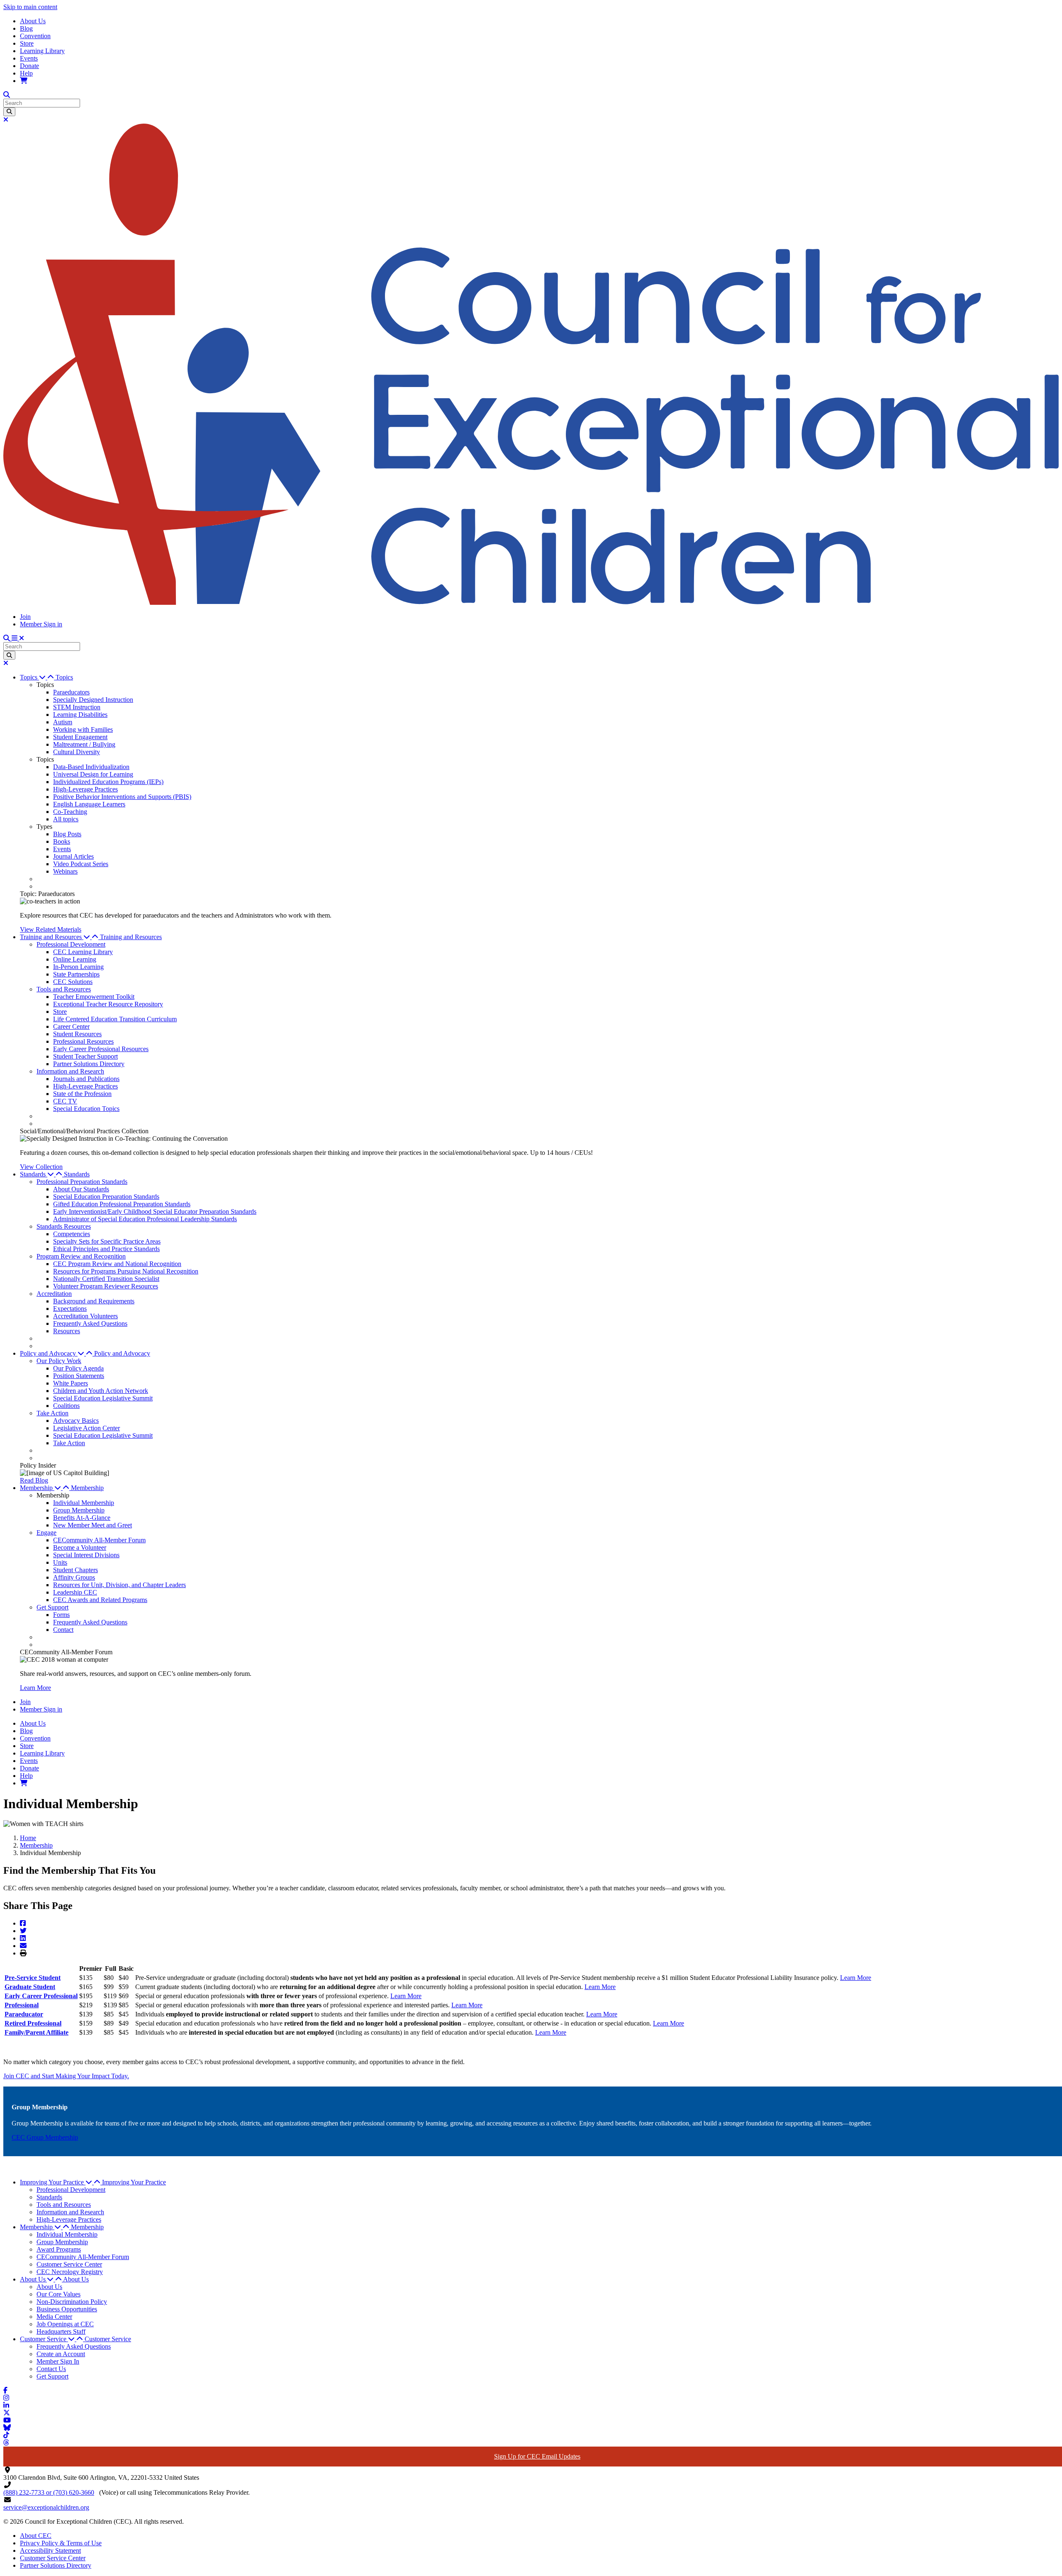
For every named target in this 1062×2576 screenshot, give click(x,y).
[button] (38, 677)
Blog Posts (67, 834)
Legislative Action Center (86, 1428)
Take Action (52, 1413)
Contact (63, 1630)
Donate (29, 66)
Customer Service (108, 2339)
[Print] (23, 1953)
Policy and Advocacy (122, 1353)
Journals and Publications (86, 1079)
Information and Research (70, 1071)
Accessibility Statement (50, 2550)
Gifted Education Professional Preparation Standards (122, 1204)
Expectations (70, 1309)
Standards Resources (64, 1226)
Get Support (52, 1607)
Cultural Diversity (77, 752)
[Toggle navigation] (18, 638)
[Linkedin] (23, 1938)
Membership (87, 1488)
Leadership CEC (75, 1592)
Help (26, 73)
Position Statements (79, 1376)
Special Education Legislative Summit (103, 1398)
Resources (67, 1331)
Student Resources (77, 1034)
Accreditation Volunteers (85, 1316)
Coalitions (66, 1406)
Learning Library (42, 51)
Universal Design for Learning (93, 774)
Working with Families (83, 729)
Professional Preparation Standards (82, 1182)
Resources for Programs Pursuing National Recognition (126, 1271)
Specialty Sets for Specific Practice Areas (107, 1241)
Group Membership (79, 1510)
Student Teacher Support (85, 1056)
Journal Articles (73, 856)
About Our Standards (81, 1189)
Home (28, 1838)
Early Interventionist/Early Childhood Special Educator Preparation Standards (155, 1211)
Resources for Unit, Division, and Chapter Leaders (119, 1585)
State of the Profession (82, 1094)
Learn (460, 2005)
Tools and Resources (64, 989)
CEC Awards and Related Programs (100, 1600)
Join (25, 617)
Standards (77, 1174)
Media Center (54, 2317)
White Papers (71, 1383)
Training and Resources (131, 937)
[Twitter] (23, 1931)
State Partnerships (76, 974)
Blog (26, 28)
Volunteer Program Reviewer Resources (106, 1286)
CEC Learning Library (83, 952)
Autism (63, 722)
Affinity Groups (74, 1577)
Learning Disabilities (80, 715)
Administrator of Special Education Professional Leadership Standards (145, 1219)
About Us (33, 21)
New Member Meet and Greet (93, 1525)
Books (62, 841)
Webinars (65, 871)
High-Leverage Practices (85, 789)
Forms (61, 1615)
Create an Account (61, 2354)
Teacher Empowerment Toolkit (94, 997)
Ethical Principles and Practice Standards (106, 1249)
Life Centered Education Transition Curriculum (115, 1019)
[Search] (9, 112)
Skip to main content (30, 7)
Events (29, 58)
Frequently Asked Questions (90, 1323)
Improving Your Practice (134, 2182)
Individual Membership (84, 1503)
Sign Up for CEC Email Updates (537, 2456)
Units (60, 1562)
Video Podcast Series (81, 864)
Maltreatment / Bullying (84, 744)
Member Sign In (58, 2361)
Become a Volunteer (80, 1547)
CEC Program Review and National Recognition (117, 1264)
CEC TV (65, 1101)
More (475, 2005)
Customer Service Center (69, 2264)
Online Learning (75, 959)
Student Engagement (80, 737)
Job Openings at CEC (65, 2324)
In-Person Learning (78, 967)
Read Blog (34, 1480)
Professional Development (71, 944)
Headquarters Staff (61, 2331)
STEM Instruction (77, 707)
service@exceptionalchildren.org (46, 2507)
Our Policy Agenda (78, 1368)
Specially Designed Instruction (93, 700)
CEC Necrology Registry (70, 2272)
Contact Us (51, 2369)
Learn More (35, 1688)
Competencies (72, 1234)
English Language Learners (89, 804)
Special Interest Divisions (86, 1555)
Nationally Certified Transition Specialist (106, 1279)
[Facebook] (23, 1923)
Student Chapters (76, 1570)
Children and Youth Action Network (101, 1391)
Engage (46, 1533)
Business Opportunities (67, 2309)
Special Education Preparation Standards (106, 1197)
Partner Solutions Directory (89, 1064)
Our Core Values (58, 2294)
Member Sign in (41, 624)
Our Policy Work (59, 1361)
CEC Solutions (73, 982)
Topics (64, 677)
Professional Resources (83, 1041)
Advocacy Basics (76, 1421)
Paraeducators (71, 692)
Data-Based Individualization (91, 767)
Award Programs (59, 2249)
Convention (35, 36)
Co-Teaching (70, 812)
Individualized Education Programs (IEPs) (108, 782)
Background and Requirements (94, 1301)
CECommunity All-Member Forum (99, 1540)
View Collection (41, 1167)
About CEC (36, 2536)
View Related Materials (51, 929)
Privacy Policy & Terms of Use (61, 2543)
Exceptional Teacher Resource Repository (108, 1004)
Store (27, 43)
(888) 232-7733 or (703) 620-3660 (49, 2492)
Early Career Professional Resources (101, 1049)
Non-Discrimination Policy (72, 2302)
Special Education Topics (86, 1109)
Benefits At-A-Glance (82, 1518)
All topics (66, 819)
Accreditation (54, 1294)
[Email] (23, 1946)
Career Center (71, 1026)
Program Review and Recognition (81, 1256)
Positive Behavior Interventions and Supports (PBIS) (122, 797)
